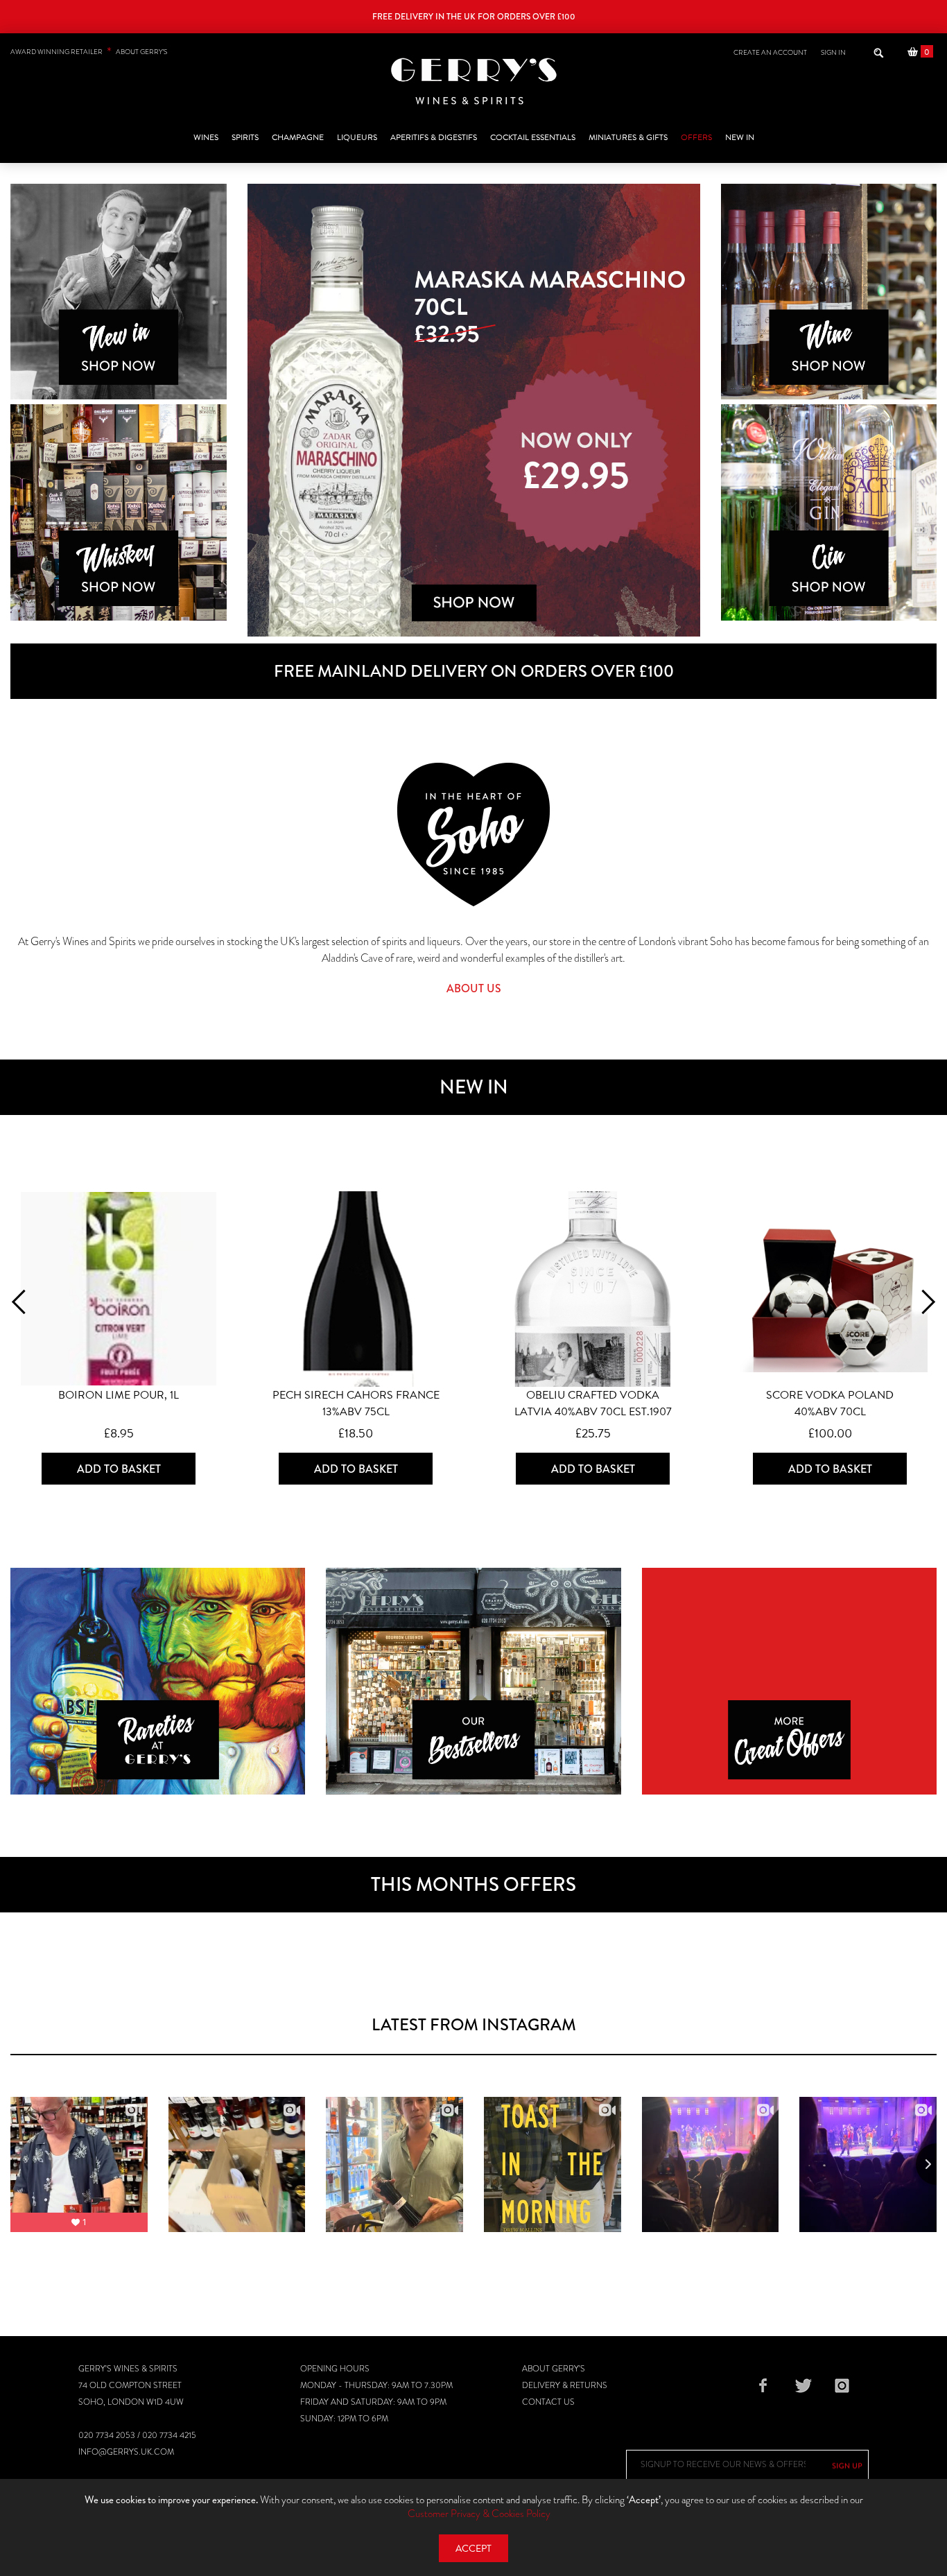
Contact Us (548, 2402)
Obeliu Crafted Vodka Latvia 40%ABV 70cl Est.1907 (593, 1403)
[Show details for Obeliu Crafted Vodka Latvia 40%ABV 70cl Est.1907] (593, 1289)
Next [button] (923, 1302)
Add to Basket (119, 1469)
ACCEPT (473, 2549)
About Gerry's (554, 2369)
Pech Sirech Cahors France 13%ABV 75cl (356, 1403)
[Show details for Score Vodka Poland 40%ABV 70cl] (830, 1289)
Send (847, 2466)
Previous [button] (23, 1302)
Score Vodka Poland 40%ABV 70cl (830, 1403)
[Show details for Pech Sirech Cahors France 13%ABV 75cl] (356, 1289)
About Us (474, 988)
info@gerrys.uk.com (126, 2452)
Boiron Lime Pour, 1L (119, 1395)
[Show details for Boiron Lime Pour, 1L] (119, 1289)
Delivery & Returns (565, 2385)
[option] (474, 410)
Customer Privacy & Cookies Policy (479, 2514)
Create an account (770, 52)
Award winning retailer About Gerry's (89, 52)
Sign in (833, 52)
